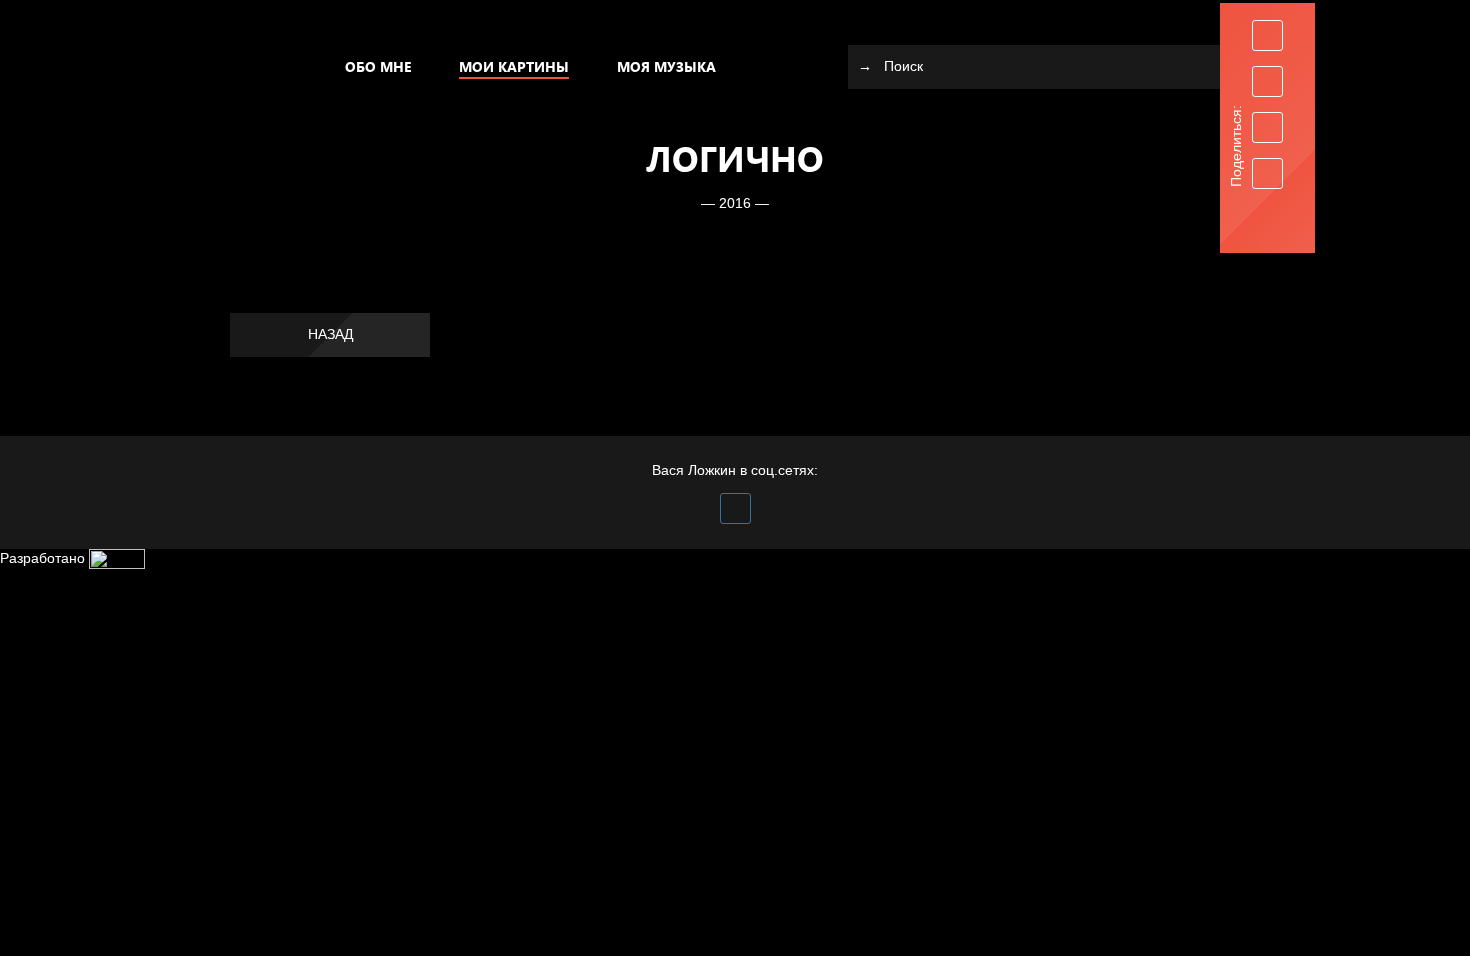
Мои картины (514, 66)
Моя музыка (666, 66)
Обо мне (378, 66)
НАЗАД (330, 334)
